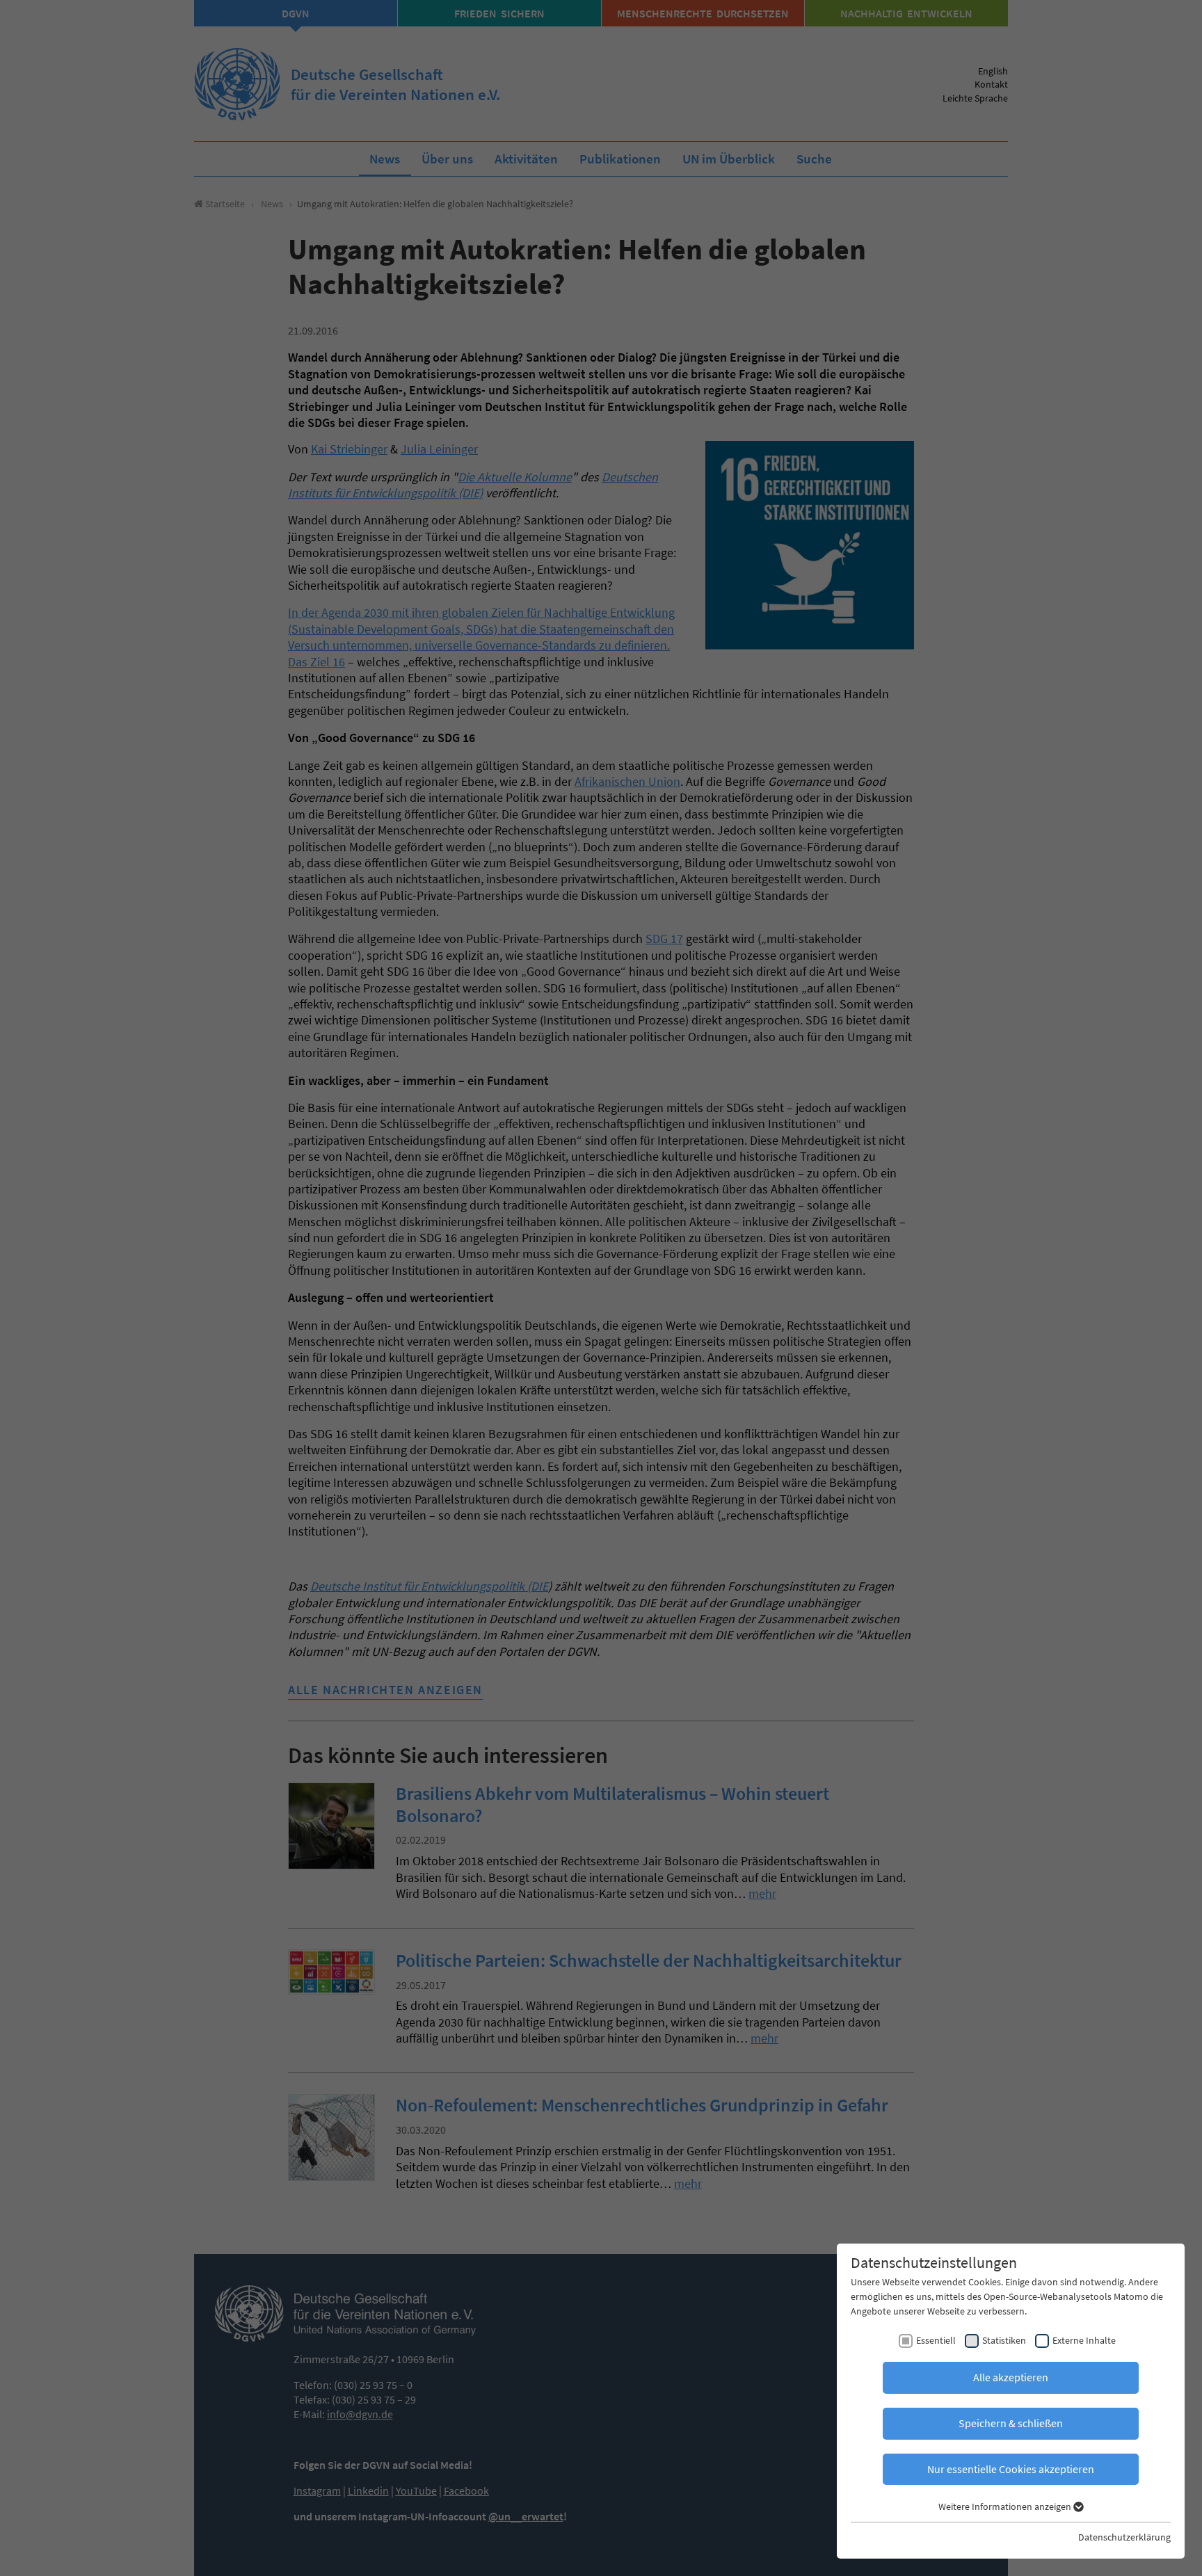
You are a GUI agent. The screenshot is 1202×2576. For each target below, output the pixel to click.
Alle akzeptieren (1011, 2377)
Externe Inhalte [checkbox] (1084, 2340)
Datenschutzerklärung (1124, 2537)
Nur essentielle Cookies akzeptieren (1011, 2469)
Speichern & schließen (1011, 2423)
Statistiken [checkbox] (1004, 2340)
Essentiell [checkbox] (936, 2340)
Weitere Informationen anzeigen (1006, 2506)
